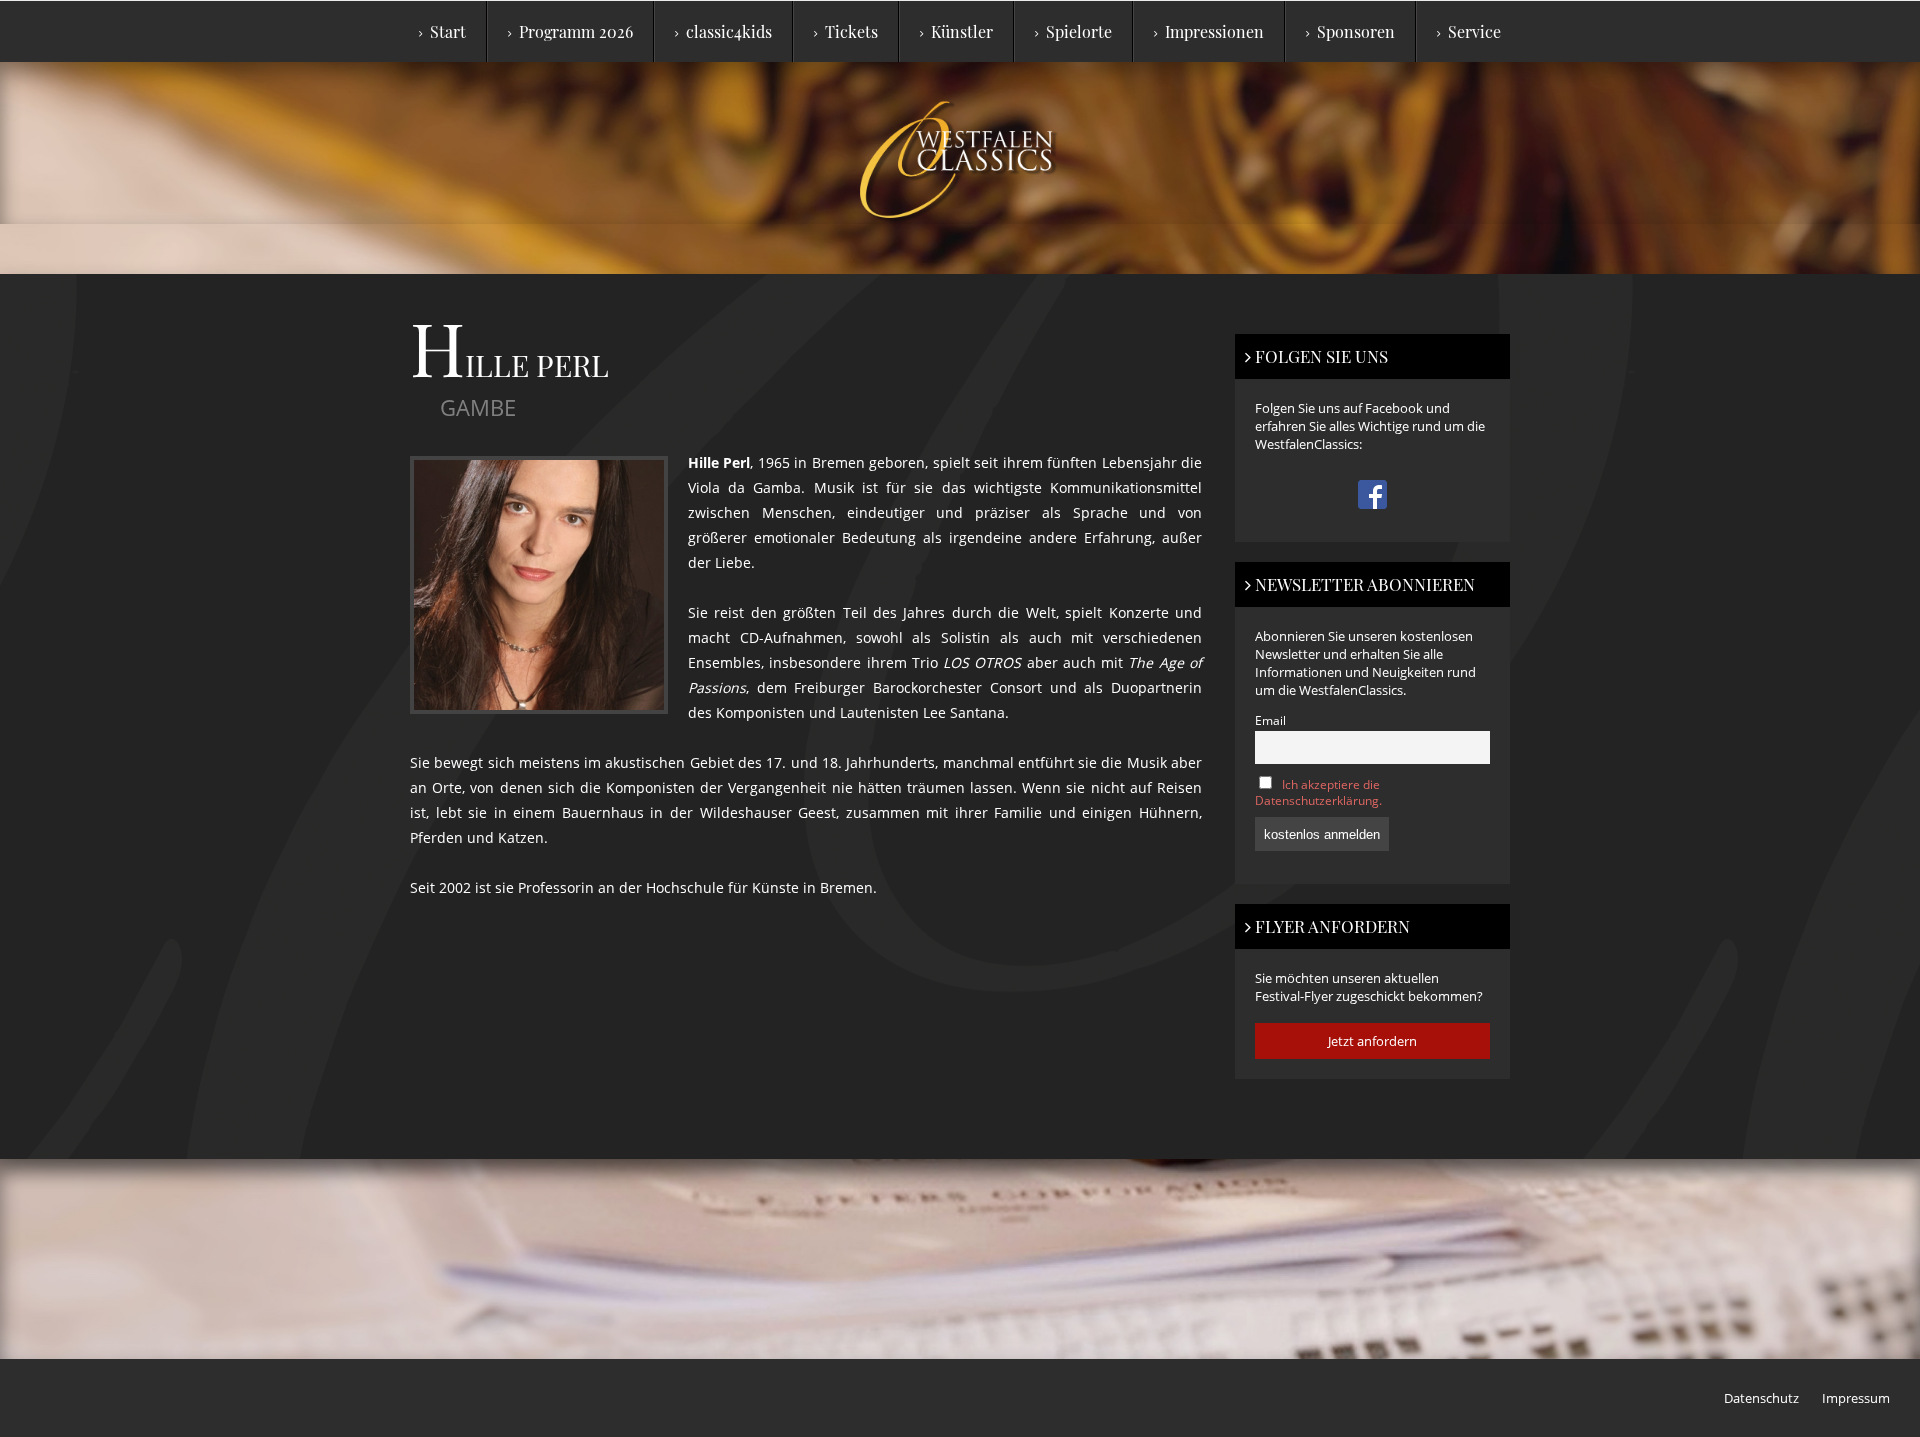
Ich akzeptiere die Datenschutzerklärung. (1318, 792)
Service (1474, 31)
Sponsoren (1356, 31)
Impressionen (1214, 31)
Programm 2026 (576, 31)
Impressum (1856, 1398)
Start (448, 31)
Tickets (851, 31)
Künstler (962, 31)
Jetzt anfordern (1372, 1041)
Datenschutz (1761, 1398)
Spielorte (1079, 31)
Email (1270, 720)
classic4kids (729, 31)
